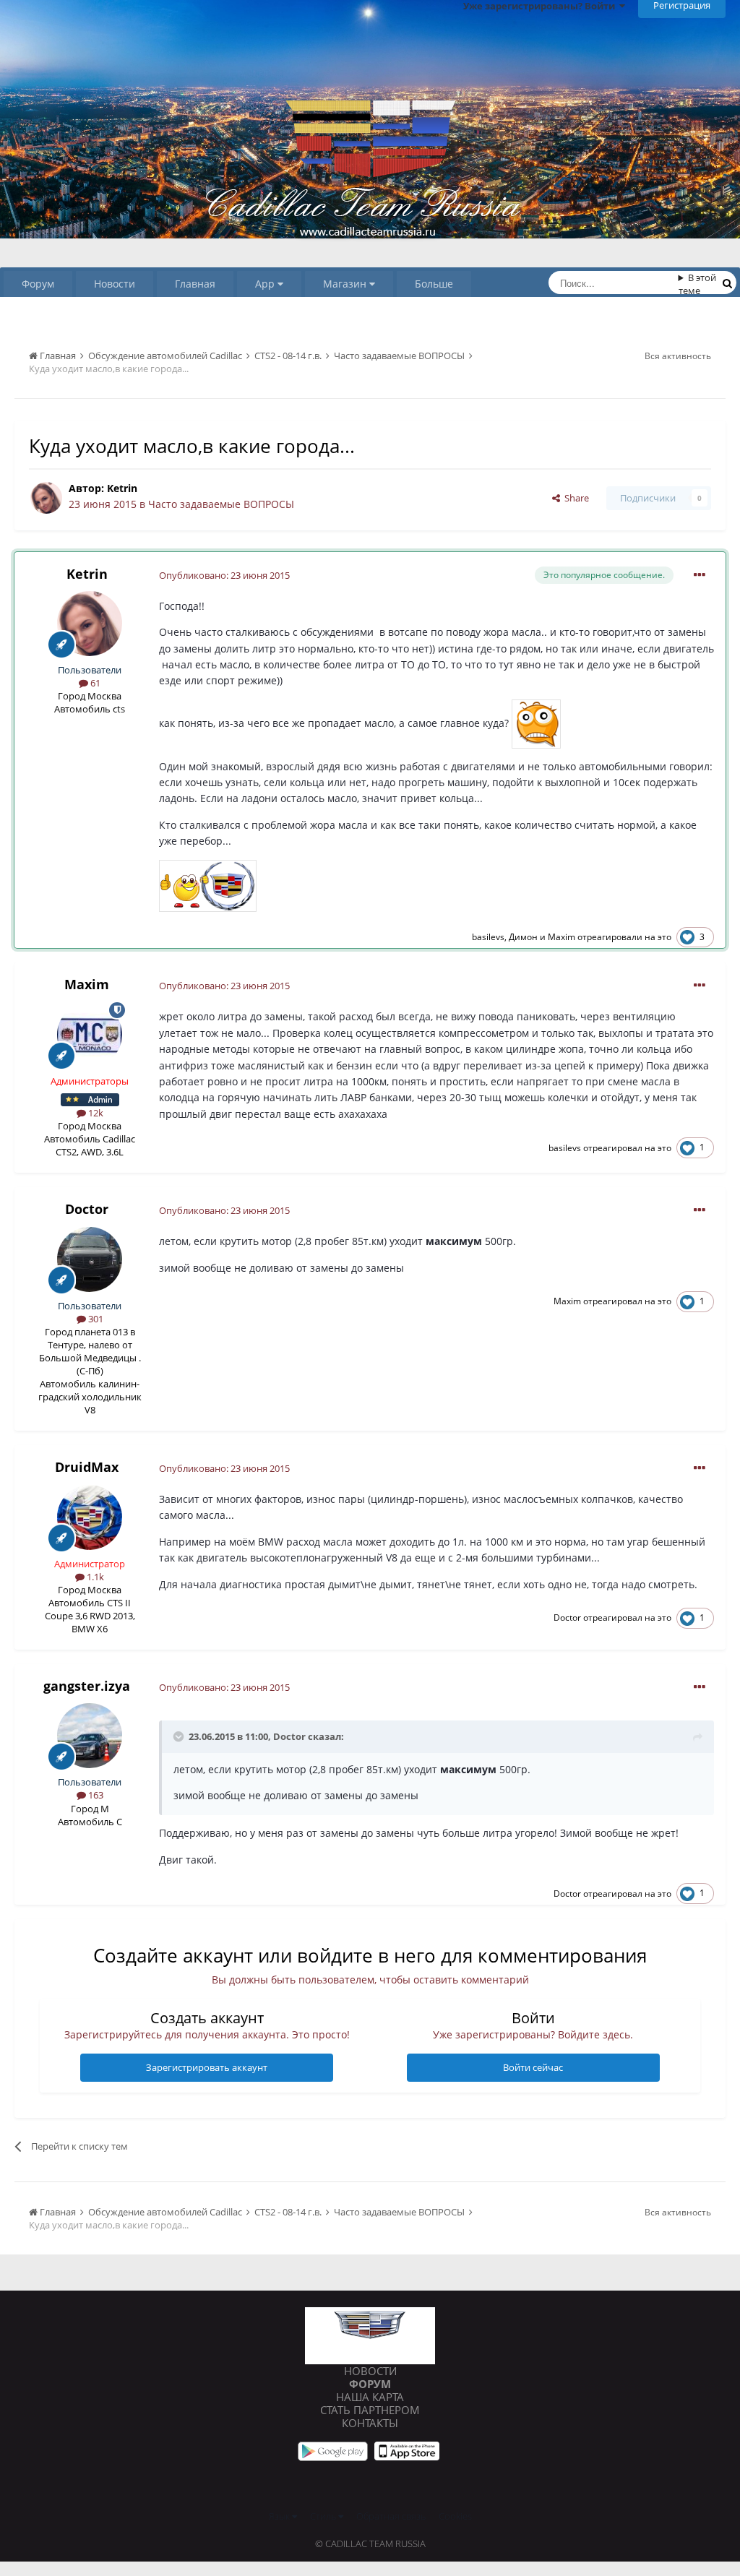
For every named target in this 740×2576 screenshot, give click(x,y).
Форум (38, 284)
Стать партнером (370, 2410)
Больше (434, 284)
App (266, 284)
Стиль (324, 2516)
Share (575, 498)
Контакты (370, 2423)
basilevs (488, 937)
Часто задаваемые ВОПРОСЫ (221, 504)
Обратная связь (391, 2516)
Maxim (562, 937)
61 (94, 683)
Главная (195, 284)
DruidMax (87, 1467)
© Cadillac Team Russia (370, 2543)
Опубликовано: (224, 575)
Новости (115, 284)
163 (95, 1795)
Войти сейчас (533, 2067)
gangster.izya (87, 1686)
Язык (280, 2516)
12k (95, 1113)
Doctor (87, 1209)
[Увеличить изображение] (536, 722)
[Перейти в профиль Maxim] (90, 1035)
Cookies (455, 2516)
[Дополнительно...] (700, 575)
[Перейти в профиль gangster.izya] (90, 1736)
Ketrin (122, 488)
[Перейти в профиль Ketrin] (46, 498)
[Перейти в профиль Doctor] (90, 1259)
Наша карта (370, 2397)
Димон (523, 937)
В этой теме (698, 284)
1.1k (94, 1577)
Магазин (346, 284)
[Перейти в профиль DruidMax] (90, 1517)
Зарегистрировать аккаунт (207, 2067)
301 (95, 1319)
